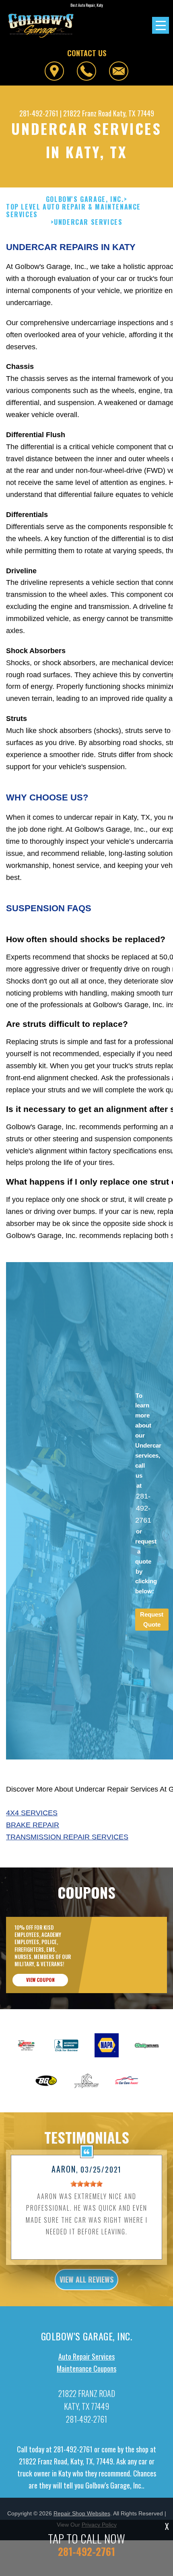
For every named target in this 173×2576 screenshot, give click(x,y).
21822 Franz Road (87, 113)
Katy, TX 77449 (134, 113)
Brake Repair (33, 1825)
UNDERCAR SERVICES (88, 222)
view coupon (40, 1980)
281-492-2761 (39, 113)
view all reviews (86, 2279)
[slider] (86, 2184)
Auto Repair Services (86, 2356)
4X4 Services (32, 1813)
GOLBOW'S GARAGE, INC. (85, 199)
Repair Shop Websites (82, 2513)
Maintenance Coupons (86, 2368)
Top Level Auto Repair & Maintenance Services (73, 211)
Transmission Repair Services (67, 1837)
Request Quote (152, 1619)
